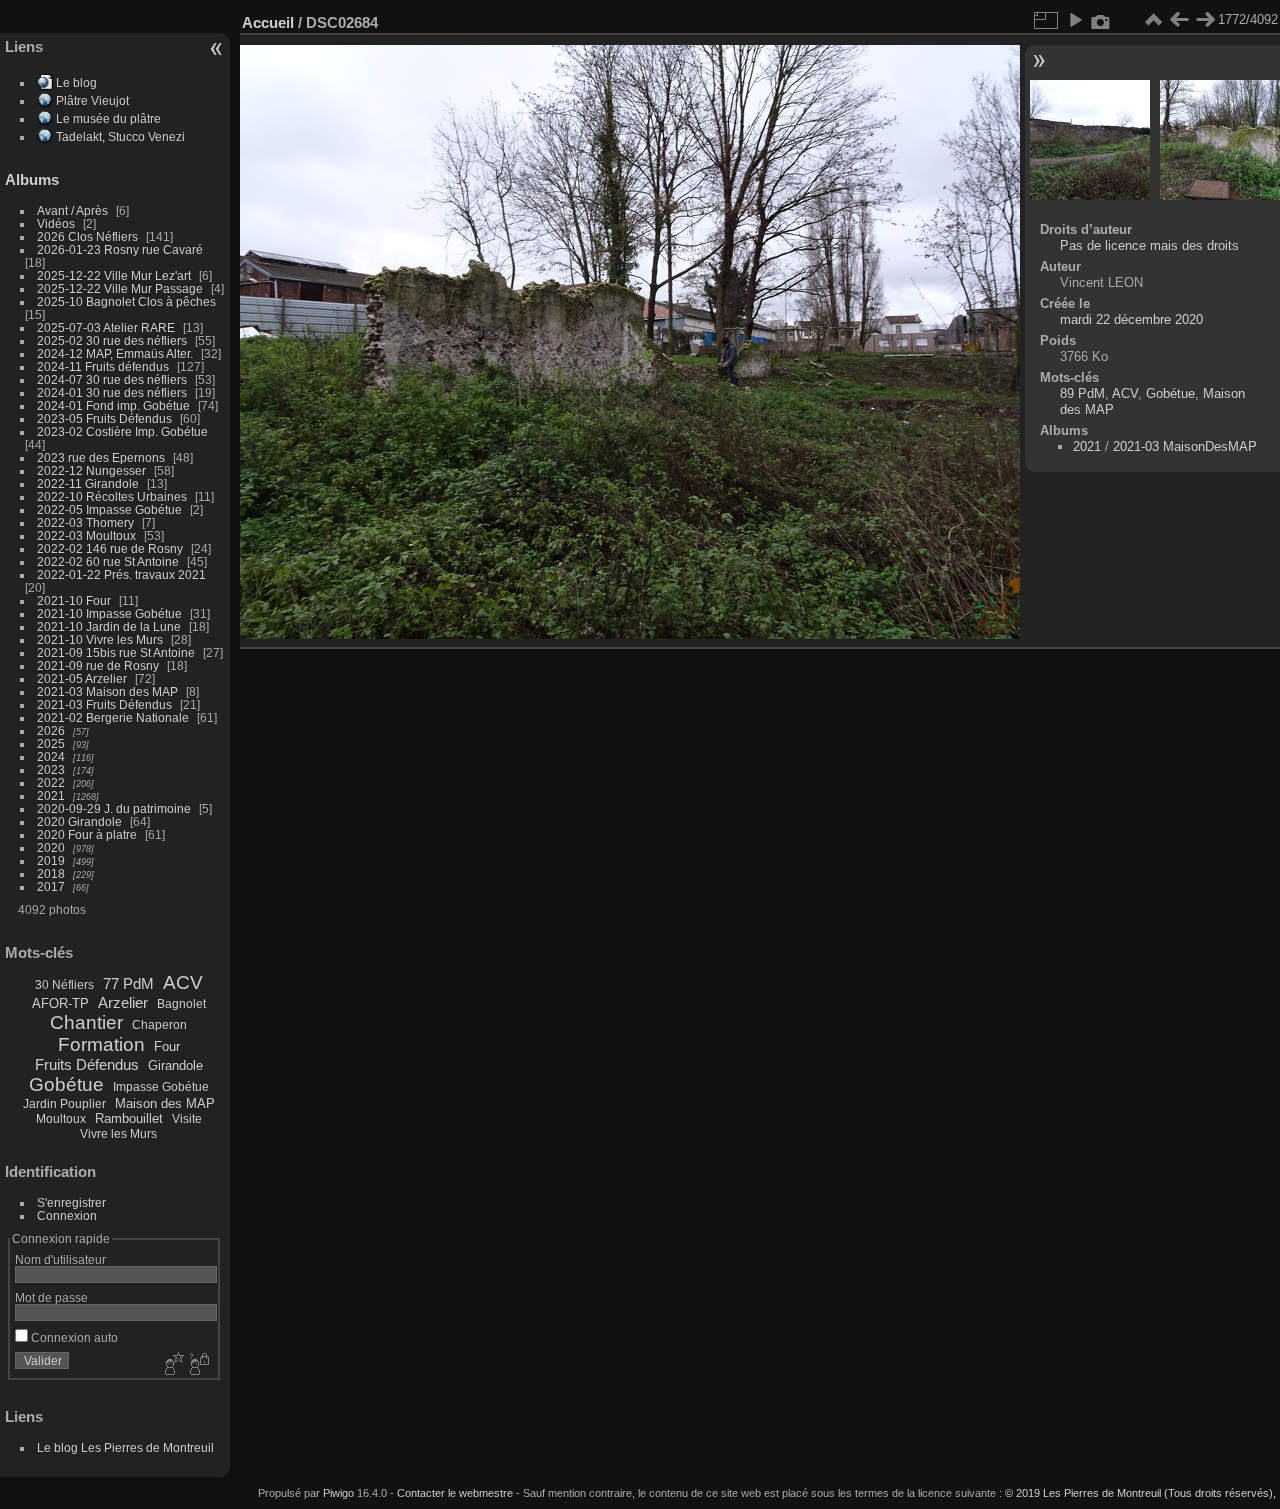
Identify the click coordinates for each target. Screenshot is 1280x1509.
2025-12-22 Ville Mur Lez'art (114, 275)
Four (167, 1046)
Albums (32, 179)
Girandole (175, 1065)
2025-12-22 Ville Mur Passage (120, 288)
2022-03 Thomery (85, 522)
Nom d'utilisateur (60, 1259)
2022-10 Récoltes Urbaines (112, 496)
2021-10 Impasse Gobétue (109, 613)
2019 (51, 860)
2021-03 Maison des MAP (107, 691)
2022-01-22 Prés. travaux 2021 (121, 574)
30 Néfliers (64, 985)
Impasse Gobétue (161, 1087)
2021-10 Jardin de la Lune (109, 626)
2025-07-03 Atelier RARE (106, 327)
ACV (183, 982)
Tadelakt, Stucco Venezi (120, 136)
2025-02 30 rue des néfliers (112, 340)
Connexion (67, 1215)
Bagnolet (181, 1004)
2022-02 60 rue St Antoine (108, 561)
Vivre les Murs (118, 1134)
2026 (51, 730)
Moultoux (61, 1119)
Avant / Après (72, 210)
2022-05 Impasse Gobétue (109, 509)
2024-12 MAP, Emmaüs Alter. (115, 353)
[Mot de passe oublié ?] (198, 1365)
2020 (51, 847)
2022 (51, 782)
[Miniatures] (1153, 20)
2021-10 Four (74, 600)
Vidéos (56, 223)
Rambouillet (129, 1118)
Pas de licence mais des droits (1149, 245)
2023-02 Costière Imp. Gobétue (122, 431)
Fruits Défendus (87, 1064)
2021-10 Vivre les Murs (100, 639)
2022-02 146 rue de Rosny (110, 548)
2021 (51, 795)
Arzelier (123, 1002)
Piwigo (338, 1493)
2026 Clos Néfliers (87, 236)
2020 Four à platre (87, 834)
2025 (51, 743)
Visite (187, 1119)
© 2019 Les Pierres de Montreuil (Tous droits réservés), (1140, 1493)
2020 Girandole (79, 821)
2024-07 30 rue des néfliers (112, 379)
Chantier (86, 1022)
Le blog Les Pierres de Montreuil (125, 1447)
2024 (51, 756)
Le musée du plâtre (108, 118)
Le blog (76, 82)
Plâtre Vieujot (92, 100)
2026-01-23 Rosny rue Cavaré (120, 249)
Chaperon (159, 1025)
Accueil (268, 22)
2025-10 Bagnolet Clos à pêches (126, 301)
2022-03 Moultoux (86, 535)
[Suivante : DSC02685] (1205, 20)
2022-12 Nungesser (91, 470)
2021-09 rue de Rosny (98, 665)
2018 (51, 873)
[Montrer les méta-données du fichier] (1101, 20)
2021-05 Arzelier (82, 678)
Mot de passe (51, 1297)
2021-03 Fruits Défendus (104, 704)
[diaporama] (1075, 20)
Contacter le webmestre (455, 1493)
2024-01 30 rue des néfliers (113, 392)
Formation (101, 1044)
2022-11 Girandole (88, 483)
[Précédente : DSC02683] (1179, 20)
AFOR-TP (60, 1003)
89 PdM (1082, 393)
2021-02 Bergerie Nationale (113, 717)
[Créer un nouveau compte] (172, 1365)
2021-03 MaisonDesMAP (1185, 446)
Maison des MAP (165, 1103)
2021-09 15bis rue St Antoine (116, 652)
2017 (51, 886)
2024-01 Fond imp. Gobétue (113, 405)
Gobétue (66, 1084)
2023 (51, 769)
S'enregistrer (71, 1202)
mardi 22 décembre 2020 (1131, 319)
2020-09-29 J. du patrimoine (114, 808)
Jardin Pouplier (64, 1104)
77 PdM (128, 983)
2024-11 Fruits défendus (103, 366)
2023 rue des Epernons (101, 457)
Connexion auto (73, 1337)
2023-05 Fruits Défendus (104, 418)
